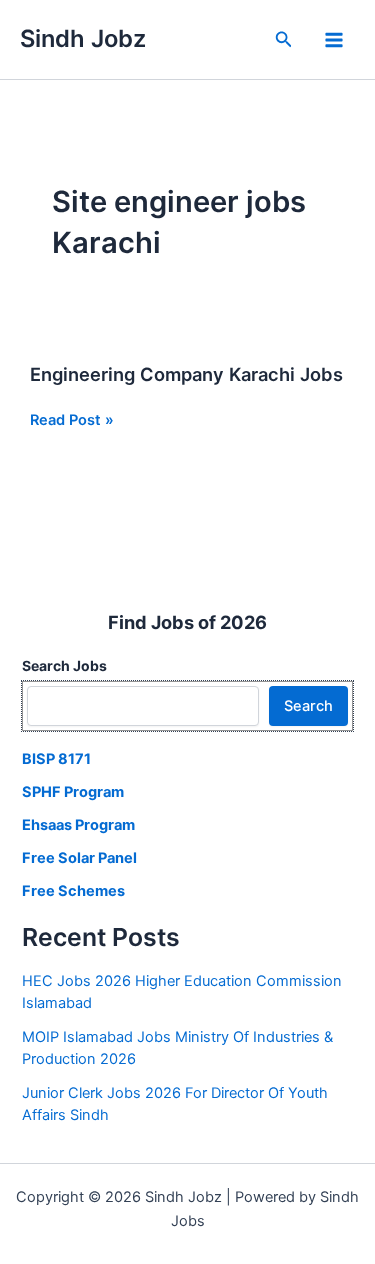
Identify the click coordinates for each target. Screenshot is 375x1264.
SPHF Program (73, 792)
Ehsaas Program (78, 825)
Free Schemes (73, 891)
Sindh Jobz (83, 38)
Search (308, 706)
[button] (284, 39)
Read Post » (72, 421)
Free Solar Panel (79, 858)
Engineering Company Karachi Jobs (186, 374)
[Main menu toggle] (334, 40)
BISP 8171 (56, 759)
